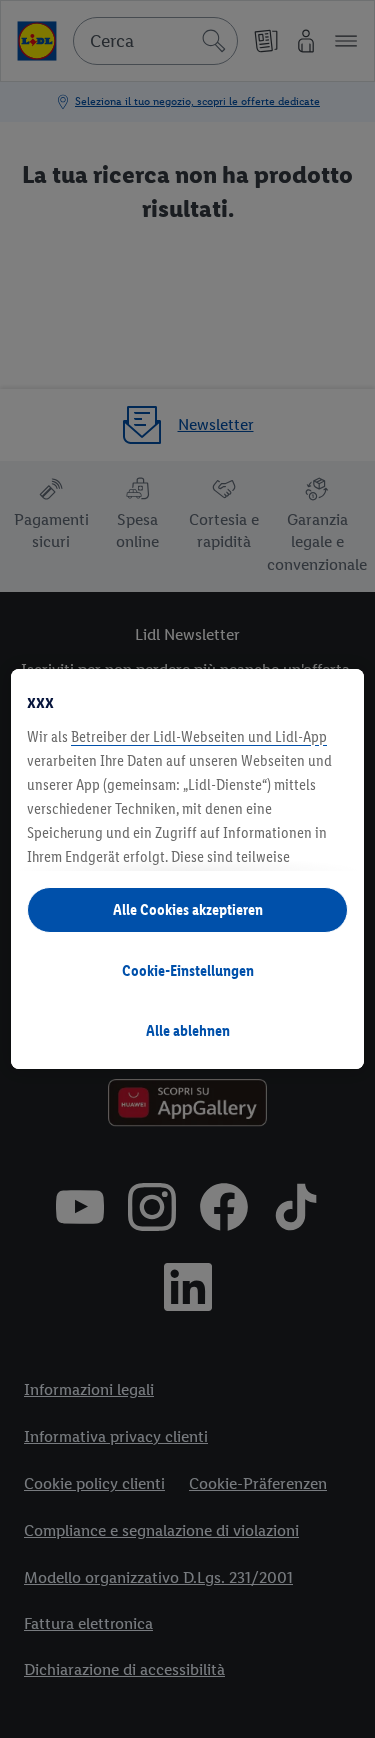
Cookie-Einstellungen (188, 970)
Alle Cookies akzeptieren (188, 909)
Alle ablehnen (188, 1030)
